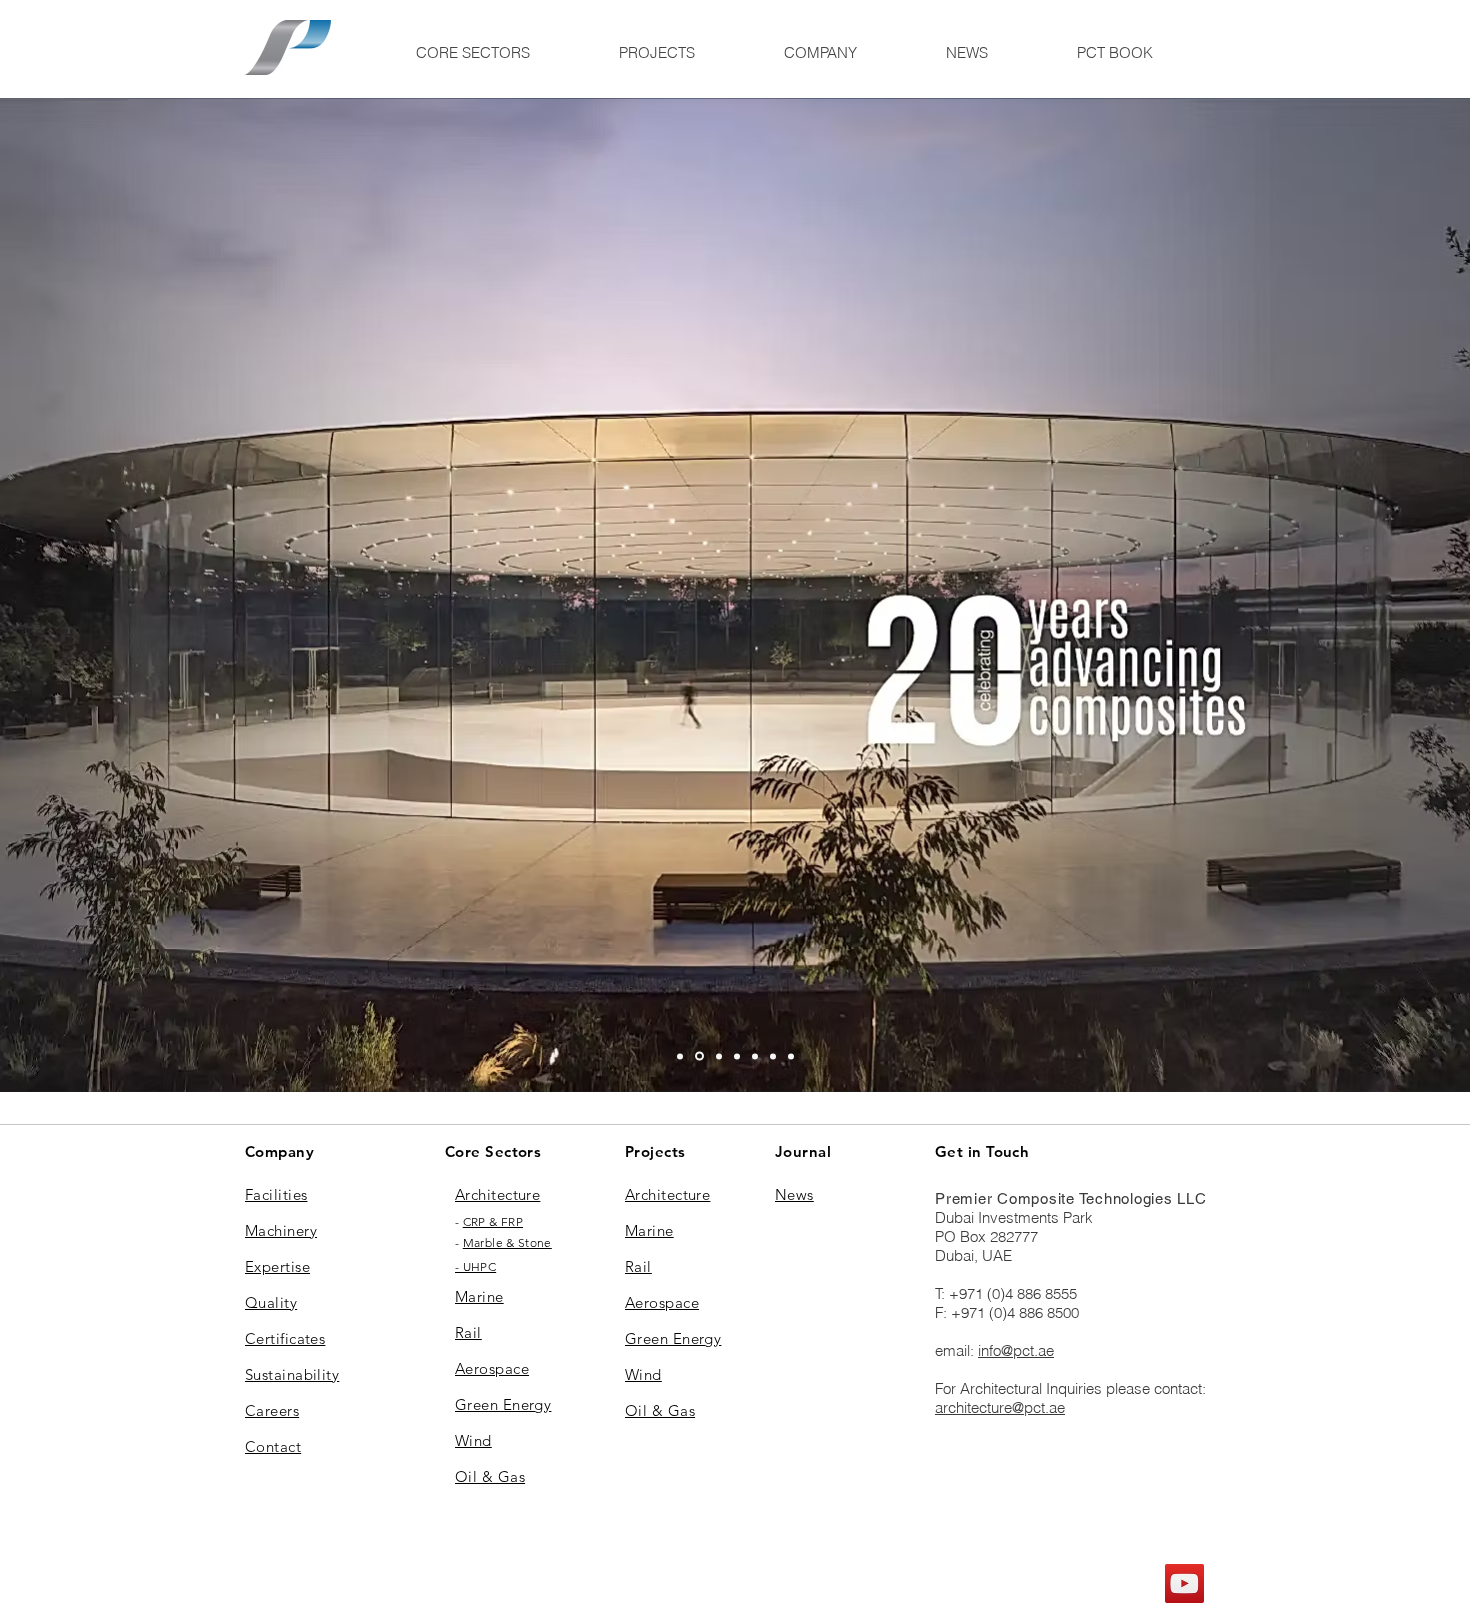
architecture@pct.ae (1000, 1407)
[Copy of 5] (773, 1056)
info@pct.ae (1016, 1350)
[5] (755, 1056)
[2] (698, 1056)
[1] (680, 1056)
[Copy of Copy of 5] (791, 1056)
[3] (737, 1056)
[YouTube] (1184, 1583)
